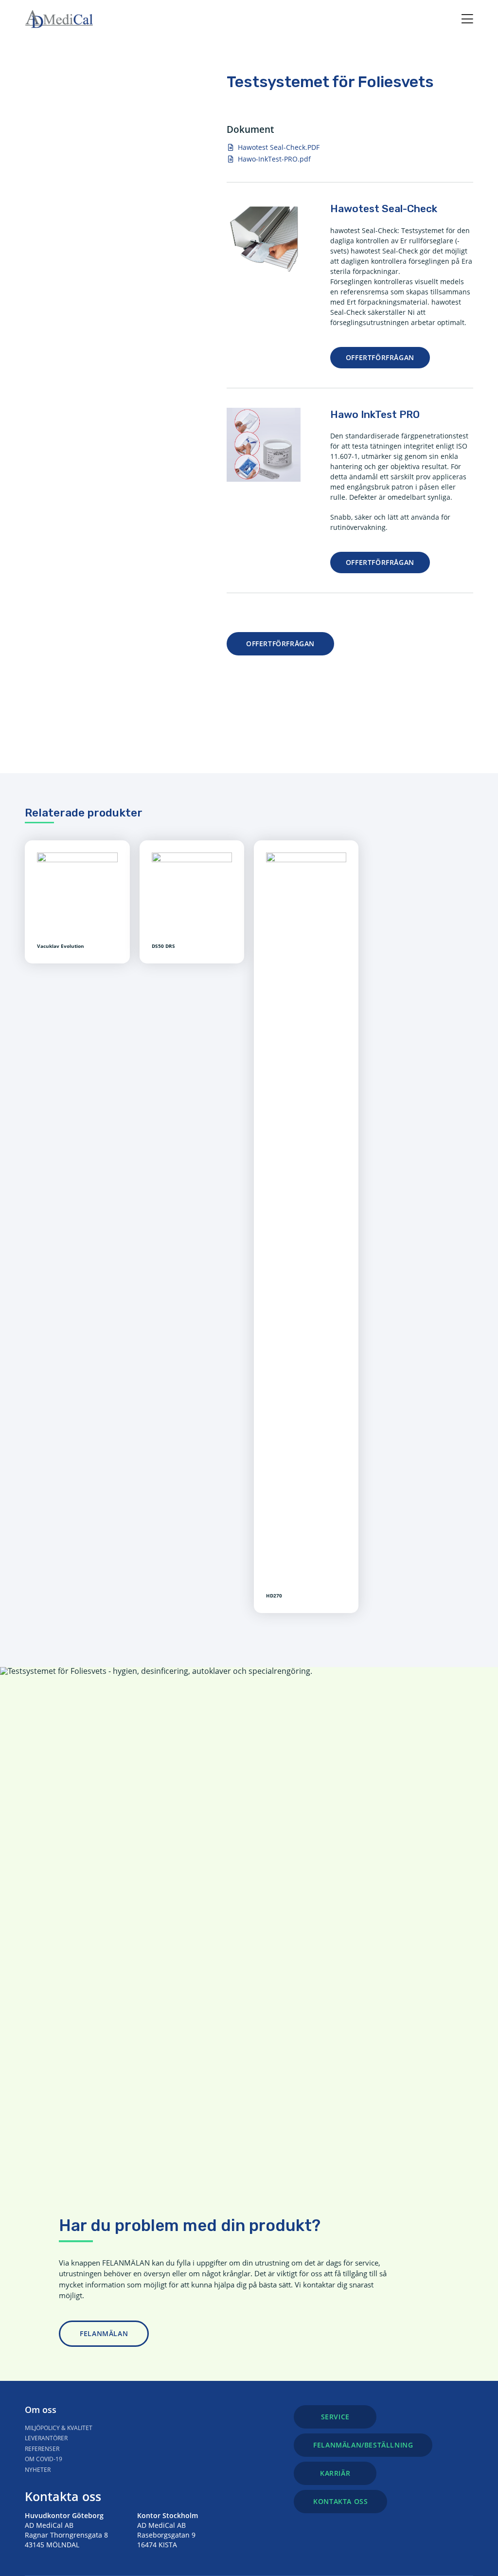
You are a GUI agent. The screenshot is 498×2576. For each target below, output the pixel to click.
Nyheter (38, 2470)
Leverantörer (46, 2438)
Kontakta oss (63, 2496)
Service (335, 2417)
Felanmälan (104, 2333)
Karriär (335, 2473)
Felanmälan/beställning (363, 2445)
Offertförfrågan (380, 357)
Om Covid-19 (44, 2459)
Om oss (41, 2410)
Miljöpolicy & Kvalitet (59, 2428)
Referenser (42, 2449)
